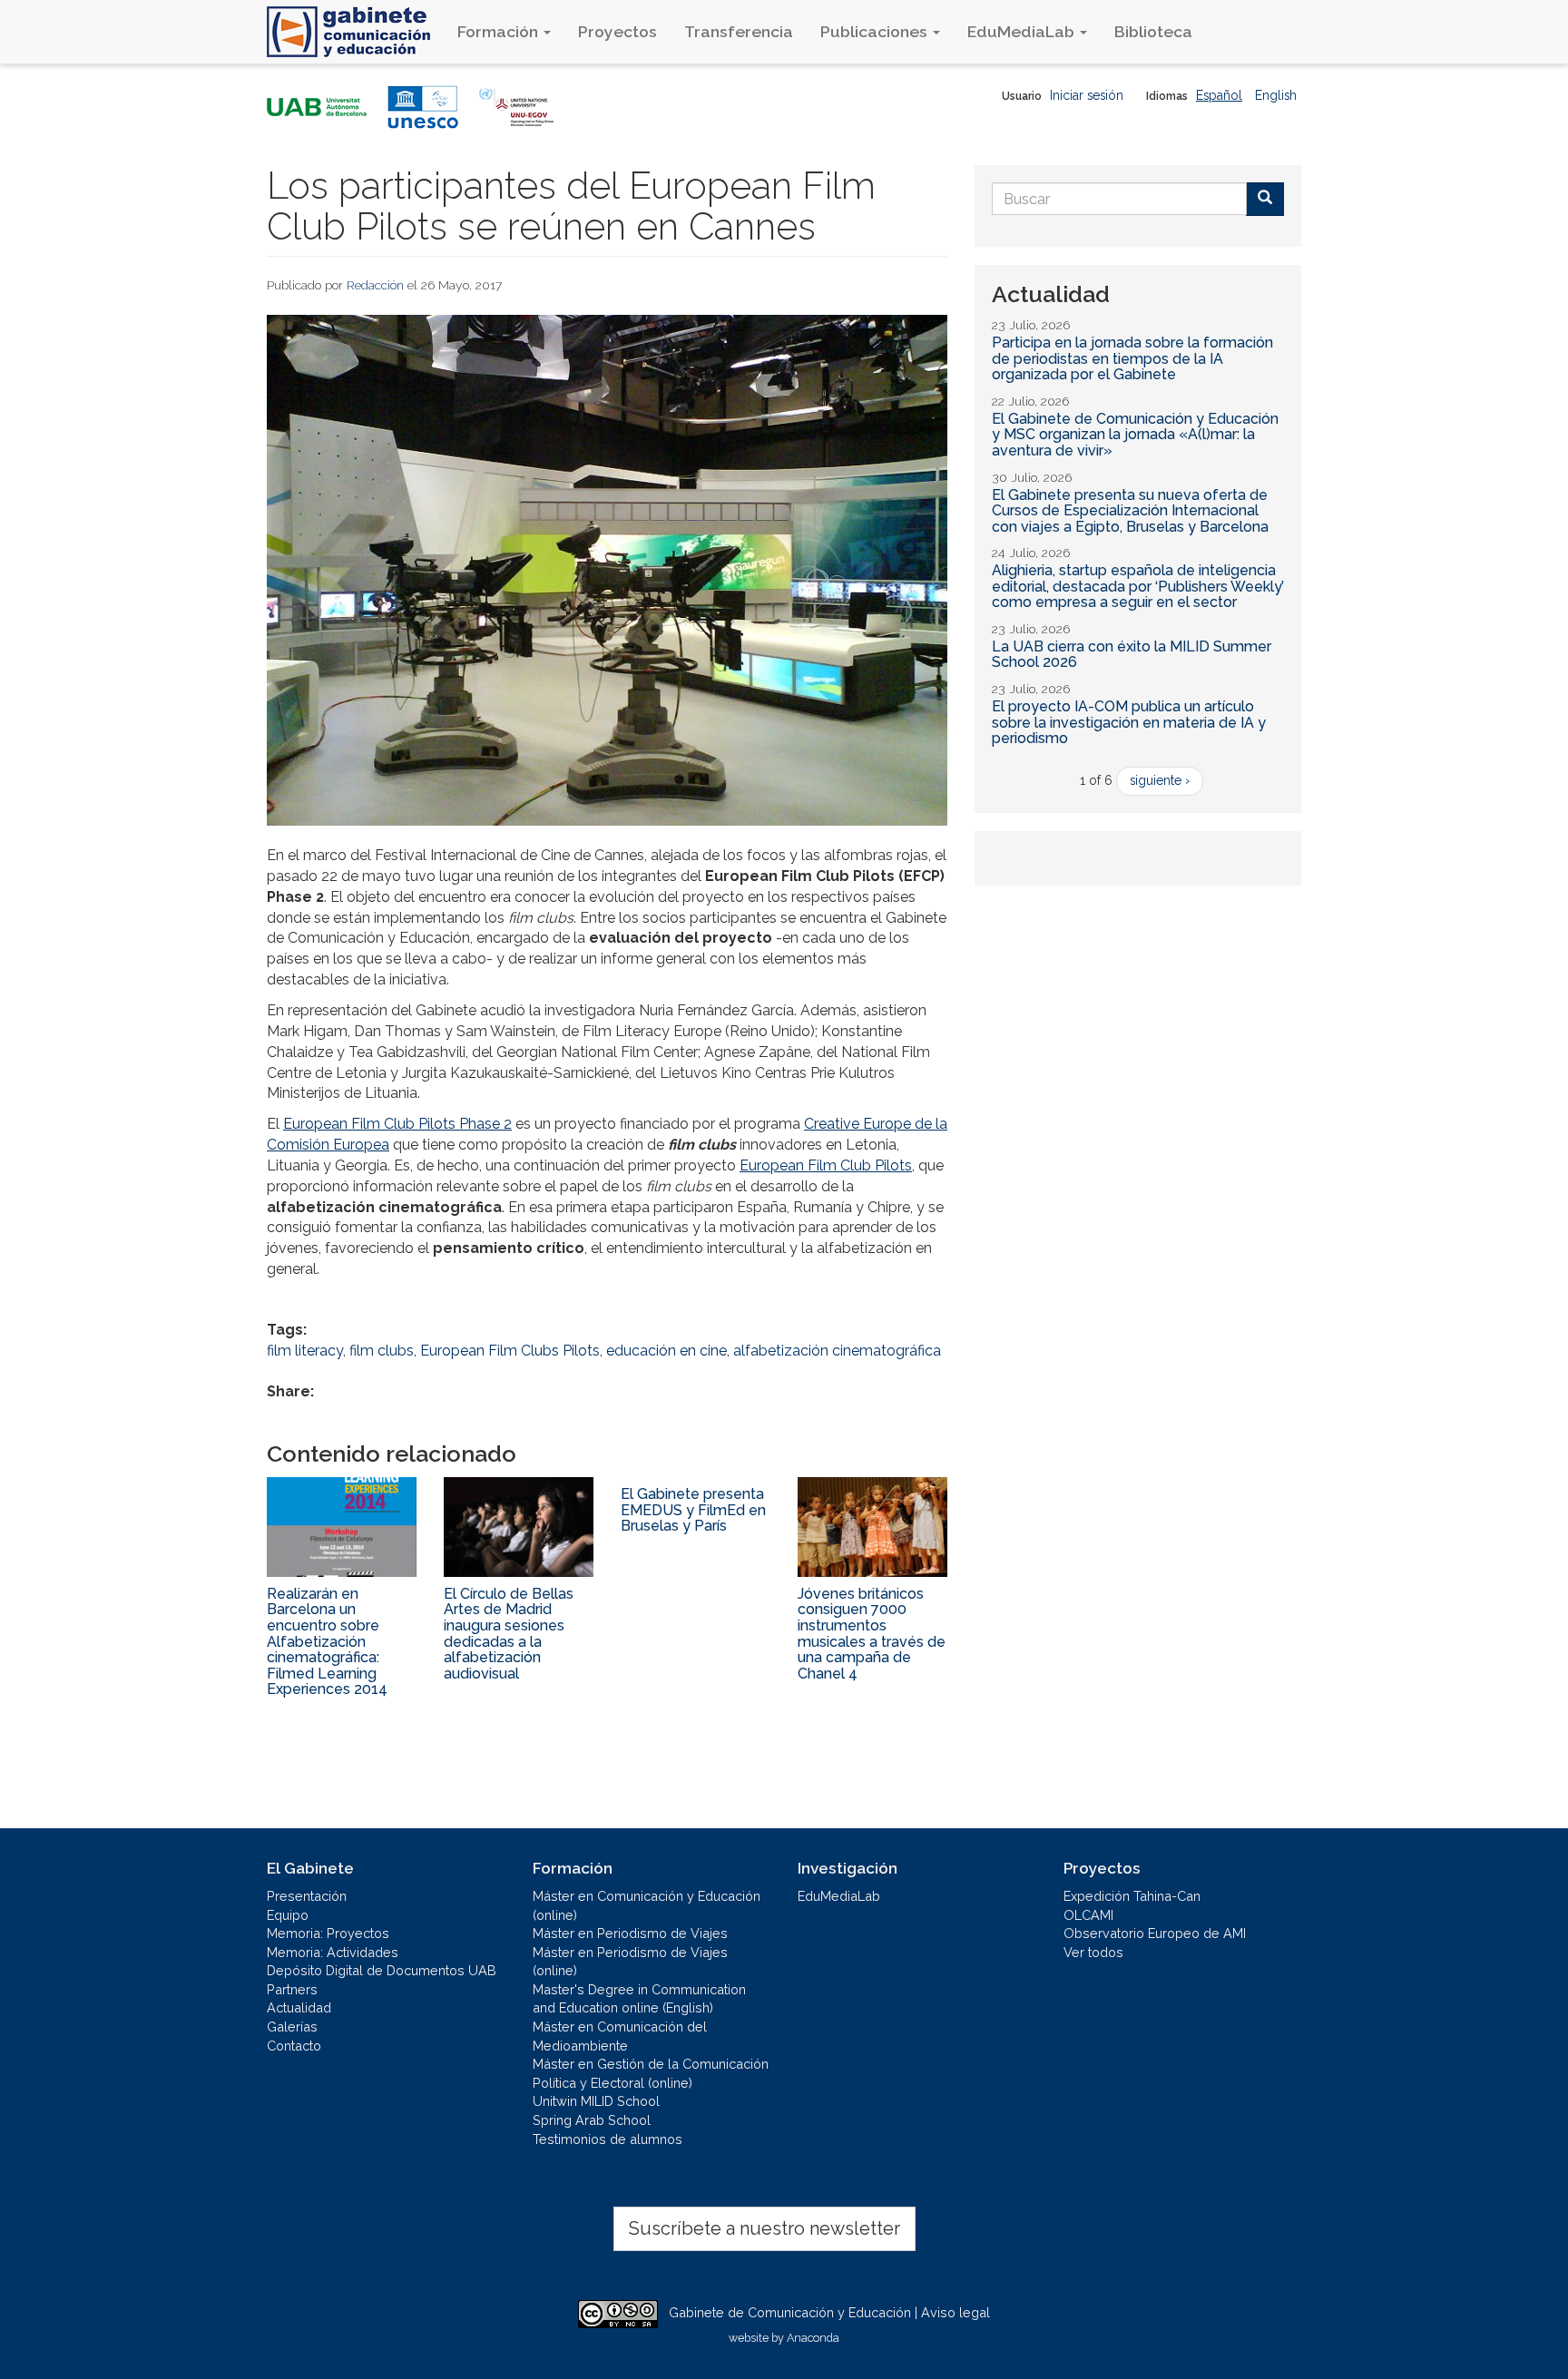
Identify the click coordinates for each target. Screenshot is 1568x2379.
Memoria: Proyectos (328, 1933)
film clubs (382, 1351)
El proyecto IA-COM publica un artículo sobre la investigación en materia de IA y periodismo (1129, 722)
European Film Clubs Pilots (510, 1351)
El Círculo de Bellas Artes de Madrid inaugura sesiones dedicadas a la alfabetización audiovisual (509, 1634)
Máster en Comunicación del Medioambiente (620, 2036)
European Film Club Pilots (826, 1165)
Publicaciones (876, 31)
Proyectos (617, 31)
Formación (500, 31)
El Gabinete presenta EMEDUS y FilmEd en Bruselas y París (693, 1510)
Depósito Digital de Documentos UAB (382, 1970)
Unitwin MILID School (596, 2101)
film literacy (305, 1351)
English (1276, 95)
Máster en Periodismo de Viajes (630, 1933)
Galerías (292, 2027)
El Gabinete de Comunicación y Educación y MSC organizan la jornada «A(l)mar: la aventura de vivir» (1135, 435)
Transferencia (739, 31)
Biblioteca (1153, 31)
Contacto (294, 2046)
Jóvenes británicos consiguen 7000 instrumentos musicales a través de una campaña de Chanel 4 (872, 1634)
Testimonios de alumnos (608, 2139)
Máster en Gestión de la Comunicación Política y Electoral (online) (651, 2073)
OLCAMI (1088, 1915)
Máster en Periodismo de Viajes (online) (630, 1962)
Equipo (288, 1915)
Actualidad (299, 2007)
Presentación (307, 1896)
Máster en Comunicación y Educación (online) (647, 1905)
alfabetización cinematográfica (837, 1351)
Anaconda (813, 2338)
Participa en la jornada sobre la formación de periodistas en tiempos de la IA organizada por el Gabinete (1132, 358)
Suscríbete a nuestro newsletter (764, 2228)
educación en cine (666, 1351)
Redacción (375, 285)
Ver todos (1093, 1952)
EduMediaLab (1023, 31)
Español (1219, 95)
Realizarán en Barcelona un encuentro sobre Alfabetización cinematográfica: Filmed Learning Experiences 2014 (327, 1642)
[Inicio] (355, 32)
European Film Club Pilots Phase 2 (397, 1124)
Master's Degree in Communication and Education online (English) (639, 1999)
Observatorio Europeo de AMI (1155, 1933)
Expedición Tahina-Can (1132, 1896)
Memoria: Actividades (333, 1952)
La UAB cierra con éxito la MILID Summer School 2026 (1132, 655)
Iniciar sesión (1087, 95)
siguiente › (1160, 780)
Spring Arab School (592, 2120)
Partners (292, 1989)
